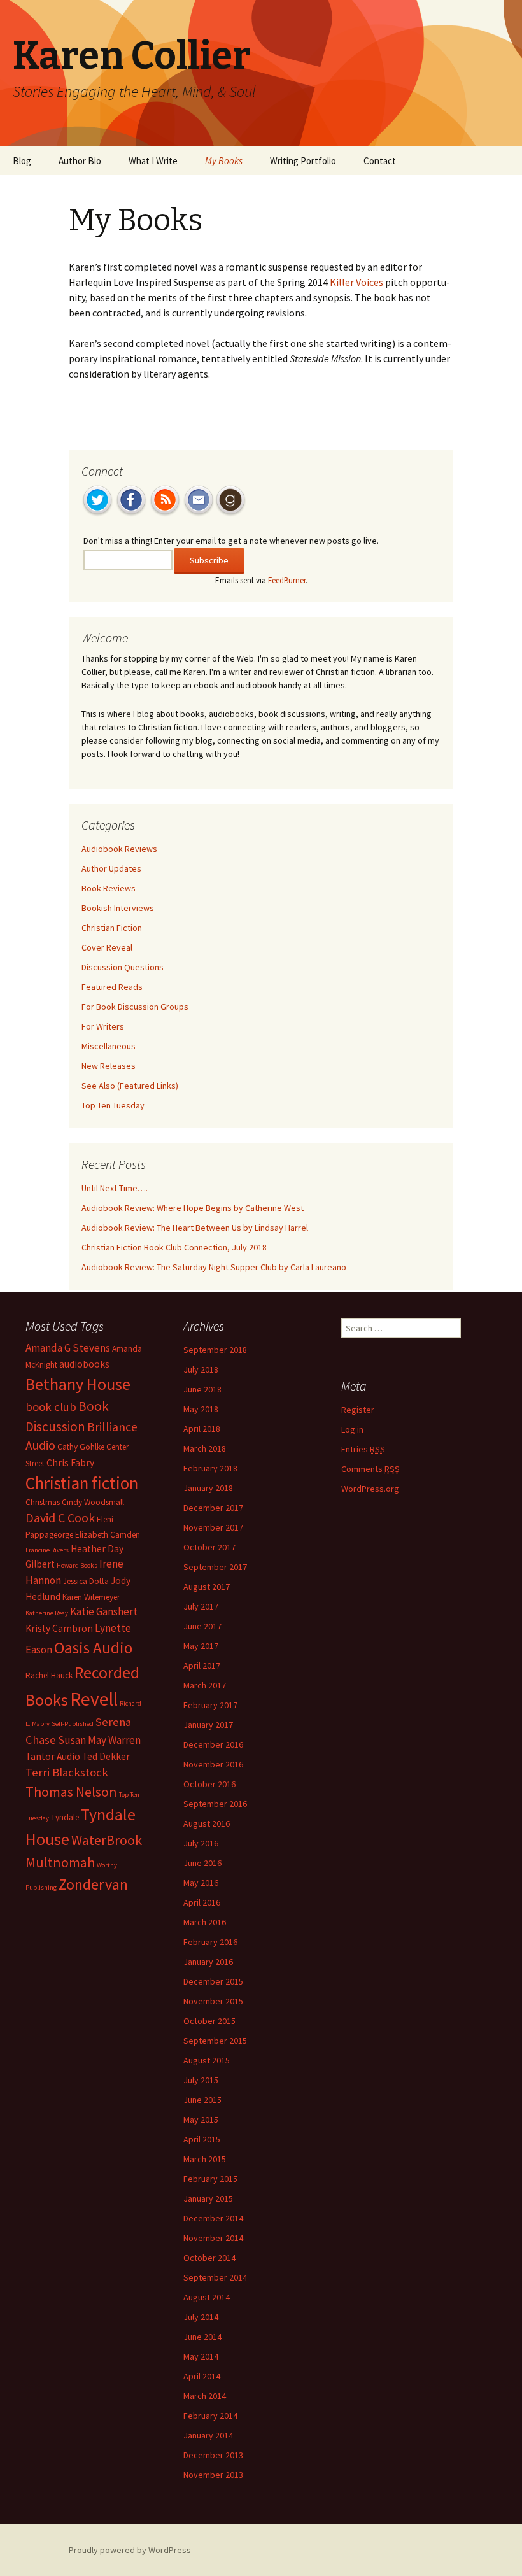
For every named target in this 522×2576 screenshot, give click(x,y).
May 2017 (201, 1646)
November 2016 (213, 1764)
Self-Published (73, 1724)
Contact (380, 161)
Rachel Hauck (49, 1675)
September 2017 (215, 1567)
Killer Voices (356, 282)
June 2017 (202, 1626)
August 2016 (207, 1823)
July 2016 (201, 1843)
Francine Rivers (47, 1550)
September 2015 (215, 2041)
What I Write (153, 161)
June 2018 (202, 1389)
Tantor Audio (53, 1756)
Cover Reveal (107, 947)
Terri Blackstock (67, 1772)
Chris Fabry (70, 1463)
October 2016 (209, 1784)
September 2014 (215, 2277)
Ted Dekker (106, 1756)
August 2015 (207, 2060)
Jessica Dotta (86, 1581)
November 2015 (213, 2001)
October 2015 (209, 2021)
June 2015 (202, 2100)
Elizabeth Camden (108, 1535)
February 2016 (210, 1942)
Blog (22, 161)
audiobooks (84, 1364)
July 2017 (201, 1606)
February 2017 (210, 1705)
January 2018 (208, 1488)
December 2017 (213, 1508)
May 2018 (201, 1409)
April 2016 (202, 1902)
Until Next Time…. (115, 1188)
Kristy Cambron (59, 1628)
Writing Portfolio (303, 161)
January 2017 (208, 1725)
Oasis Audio (93, 1648)
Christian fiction (82, 1483)
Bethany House (78, 1384)
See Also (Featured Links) (130, 1086)
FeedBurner (287, 580)
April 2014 (202, 2376)
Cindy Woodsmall (93, 1502)
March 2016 (205, 1922)
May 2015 (201, 2120)
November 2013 (213, 2475)
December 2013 (213, 2455)
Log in (352, 1429)
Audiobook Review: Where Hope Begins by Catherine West (193, 1208)
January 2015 (208, 2198)
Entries (363, 1449)
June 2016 (202, 1863)
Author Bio (80, 161)
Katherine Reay (47, 1613)
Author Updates (111, 868)
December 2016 (213, 1744)
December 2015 (213, 1981)
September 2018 (215, 1350)
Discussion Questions (123, 967)
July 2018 (201, 1369)
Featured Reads (112, 987)
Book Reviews (109, 888)
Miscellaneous (109, 1046)
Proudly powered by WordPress (130, 2550)
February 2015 (210, 2179)
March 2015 (205, 2159)
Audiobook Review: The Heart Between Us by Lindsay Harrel (195, 1228)
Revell (94, 1699)
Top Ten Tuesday (113, 1105)
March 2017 (205, 1685)
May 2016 (201, 1883)
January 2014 (208, 2435)
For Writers (103, 1026)
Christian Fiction (112, 928)
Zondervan (93, 1884)
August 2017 (207, 1587)
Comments (370, 1469)
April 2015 (202, 2139)
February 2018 (210, 1468)
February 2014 (210, 2416)
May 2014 (201, 2356)
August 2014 (207, 2297)
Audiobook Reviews (119, 849)
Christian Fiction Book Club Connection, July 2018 (174, 1247)
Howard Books (77, 1565)
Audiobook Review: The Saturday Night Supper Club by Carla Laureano (214, 1267)
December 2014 (213, 2218)
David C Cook (60, 1518)
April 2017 (202, 1666)
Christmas (43, 1502)
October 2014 (209, 2258)
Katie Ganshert (104, 1611)
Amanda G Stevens (68, 1348)
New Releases (109, 1066)
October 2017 (209, 1547)
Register (358, 1410)
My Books (224, 161)
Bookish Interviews (118, 908)
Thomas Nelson (71, 1792)
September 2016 (215, 1804)
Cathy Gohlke (81, 1447)
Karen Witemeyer (91, 1597)
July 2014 (201, 2317)
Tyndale (65, 1817)
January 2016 (208, 1962)
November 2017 (213, 1527)
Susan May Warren (99, 1740)
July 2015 (201, 2080)
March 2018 (205, 1448)
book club (51, 1407)
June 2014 (202, 2337)
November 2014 (213, 2238)
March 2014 (205, 2396)
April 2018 (202, 1429)
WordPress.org (370, 1489)
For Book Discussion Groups (135, 1007)
